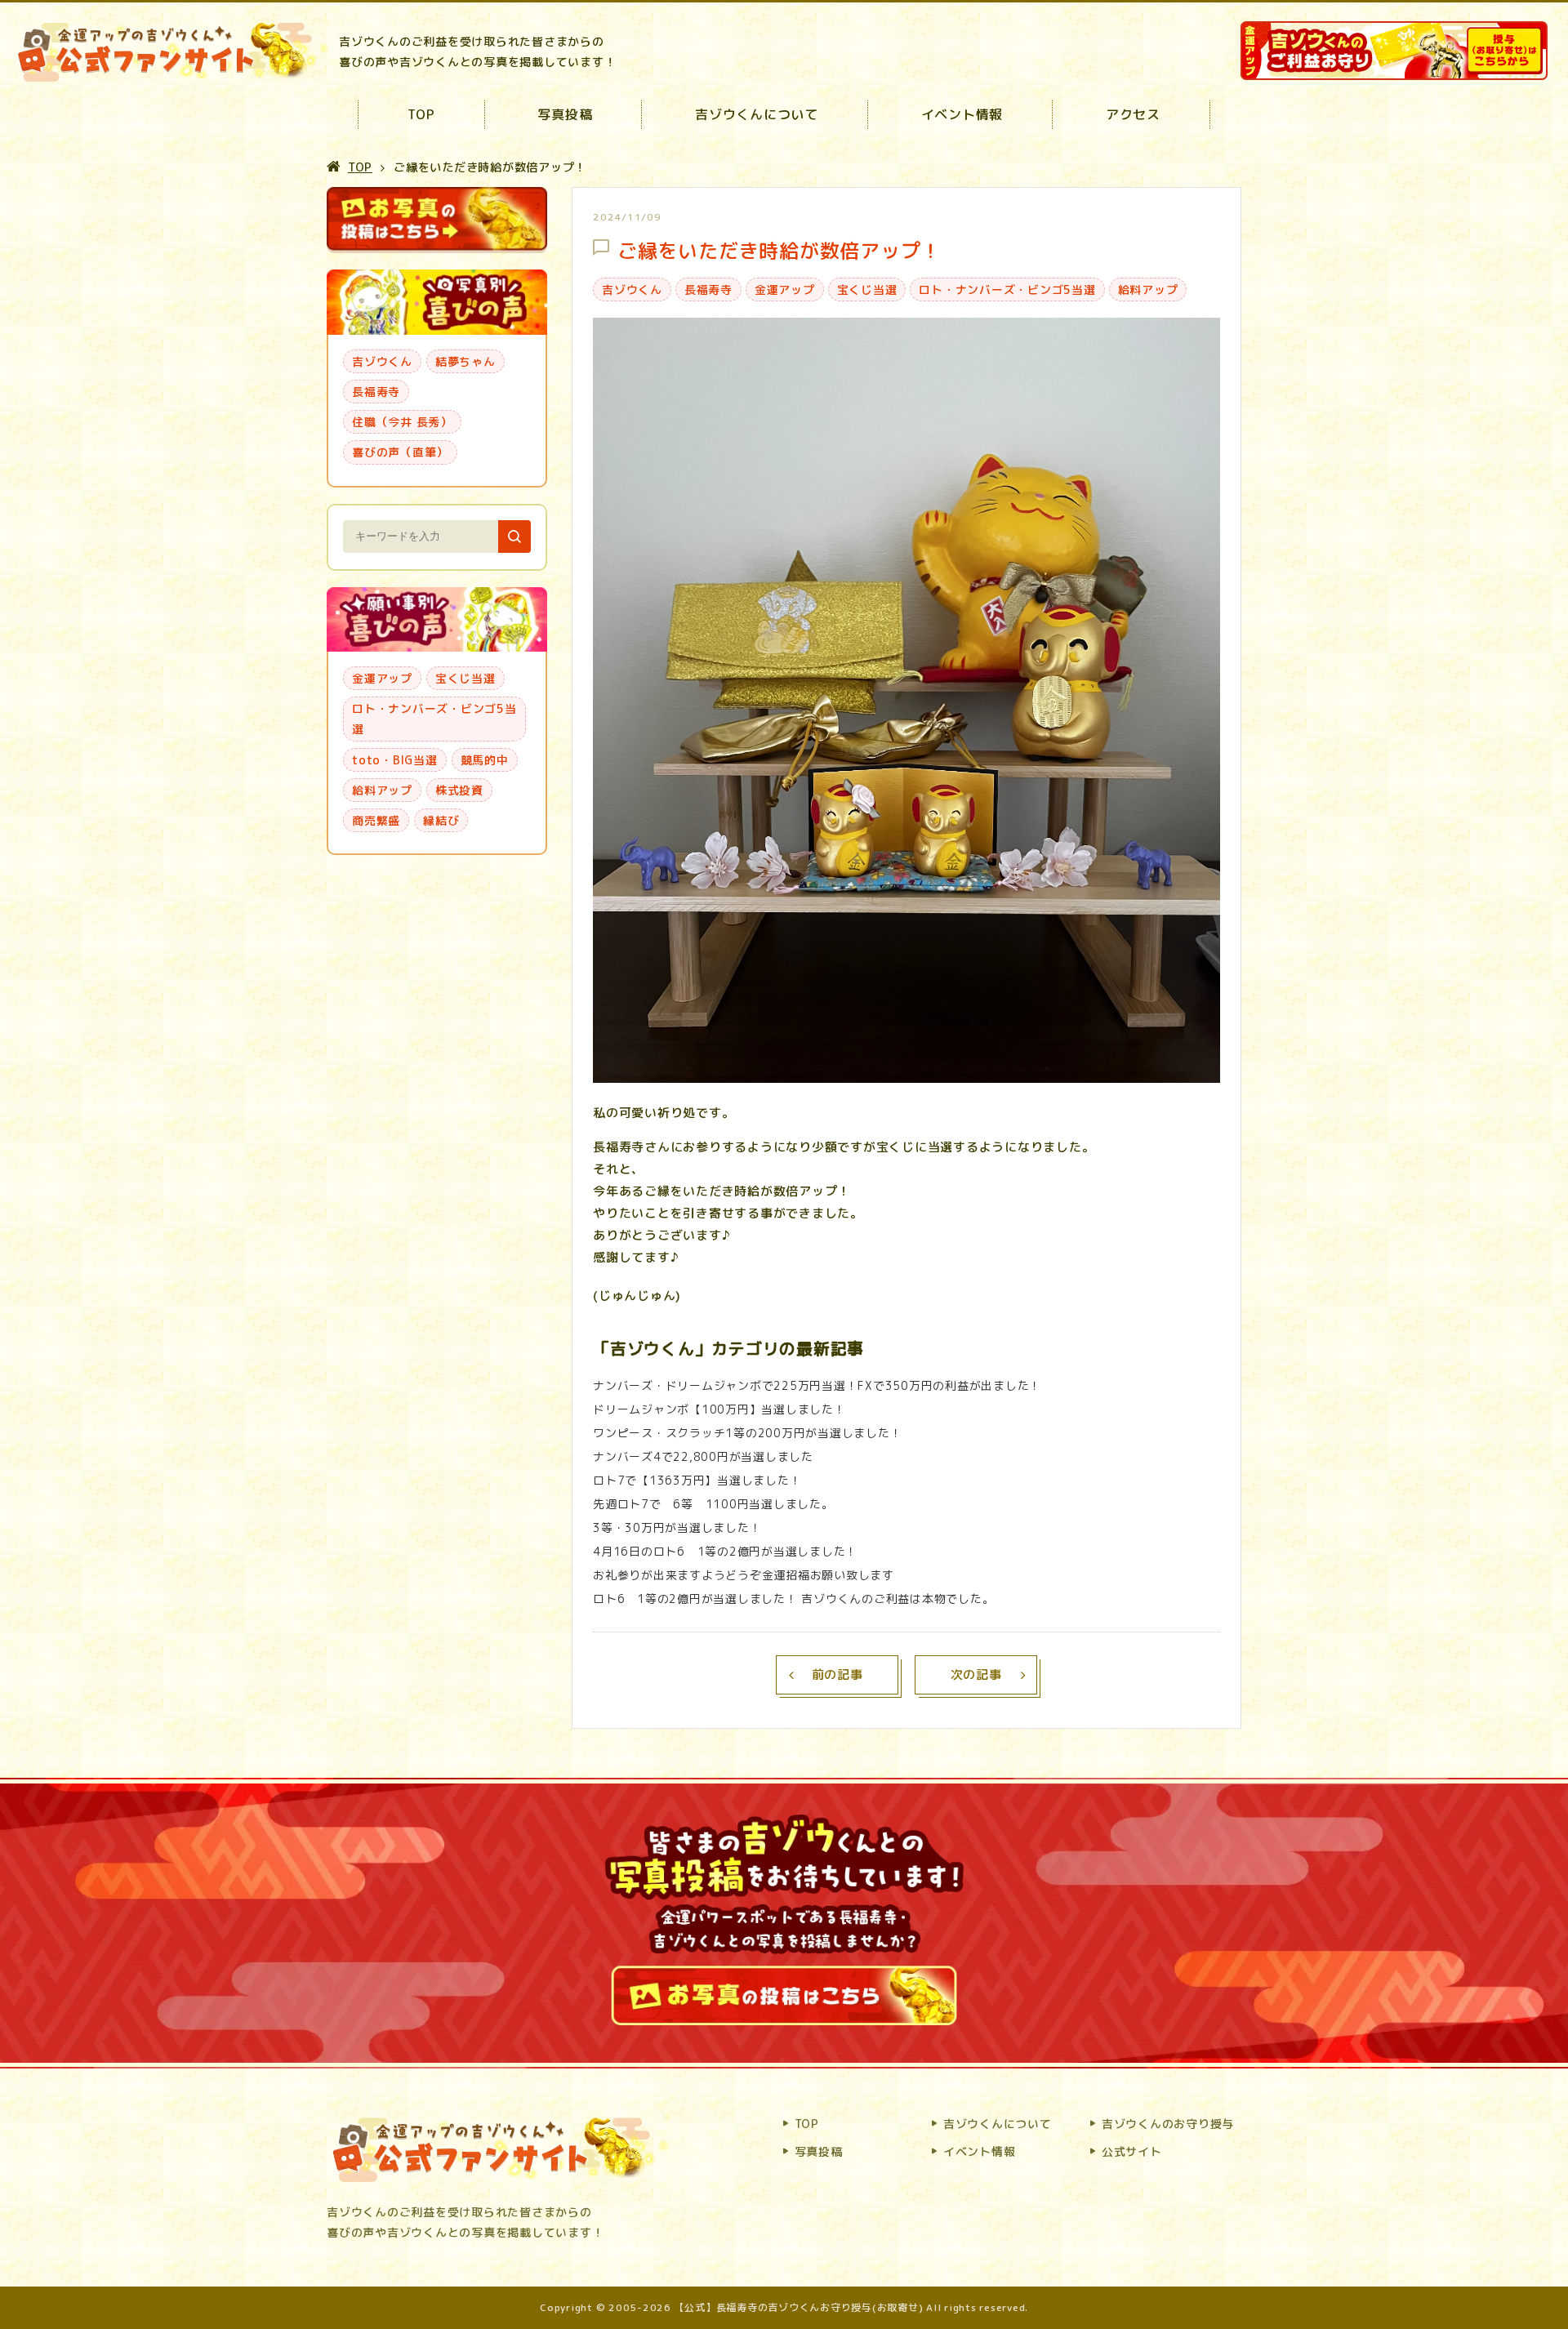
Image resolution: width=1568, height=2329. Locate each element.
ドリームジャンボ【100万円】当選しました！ (719, 1409)
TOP (421, 114)
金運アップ (785, 289)
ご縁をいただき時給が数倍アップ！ (779, 251)
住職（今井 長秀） (402, 422)
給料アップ (1148, 289)
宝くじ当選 (867, 289)
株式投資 (459, 790)
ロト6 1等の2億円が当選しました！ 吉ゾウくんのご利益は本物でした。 (793, 1599)
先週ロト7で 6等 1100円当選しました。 (713, 1504)
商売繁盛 (376, 820)
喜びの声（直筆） (400, 452)
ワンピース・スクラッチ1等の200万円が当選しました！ (747, 1433)
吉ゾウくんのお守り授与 (1168, 2124)
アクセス (1133, 114)
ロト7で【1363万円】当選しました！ (697, 1480)
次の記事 (976, 1674)
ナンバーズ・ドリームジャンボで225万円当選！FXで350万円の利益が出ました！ (817, 1385)
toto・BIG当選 (395, 760)
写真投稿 (565, 114)
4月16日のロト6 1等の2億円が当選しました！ (725, 1551)
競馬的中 (485, 760)
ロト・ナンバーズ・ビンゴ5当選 (1007, 289)
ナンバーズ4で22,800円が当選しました (703, 1456)
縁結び (441, 820)
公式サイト (1132, 2151)
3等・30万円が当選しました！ (677, 1527)
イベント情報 (962, 114)
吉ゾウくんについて (757, 114)
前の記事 (837, 1674)
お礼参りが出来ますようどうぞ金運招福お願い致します (744, 1575)
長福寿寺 (708, 289)
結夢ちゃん (465, 361)
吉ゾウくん (632, 289)
